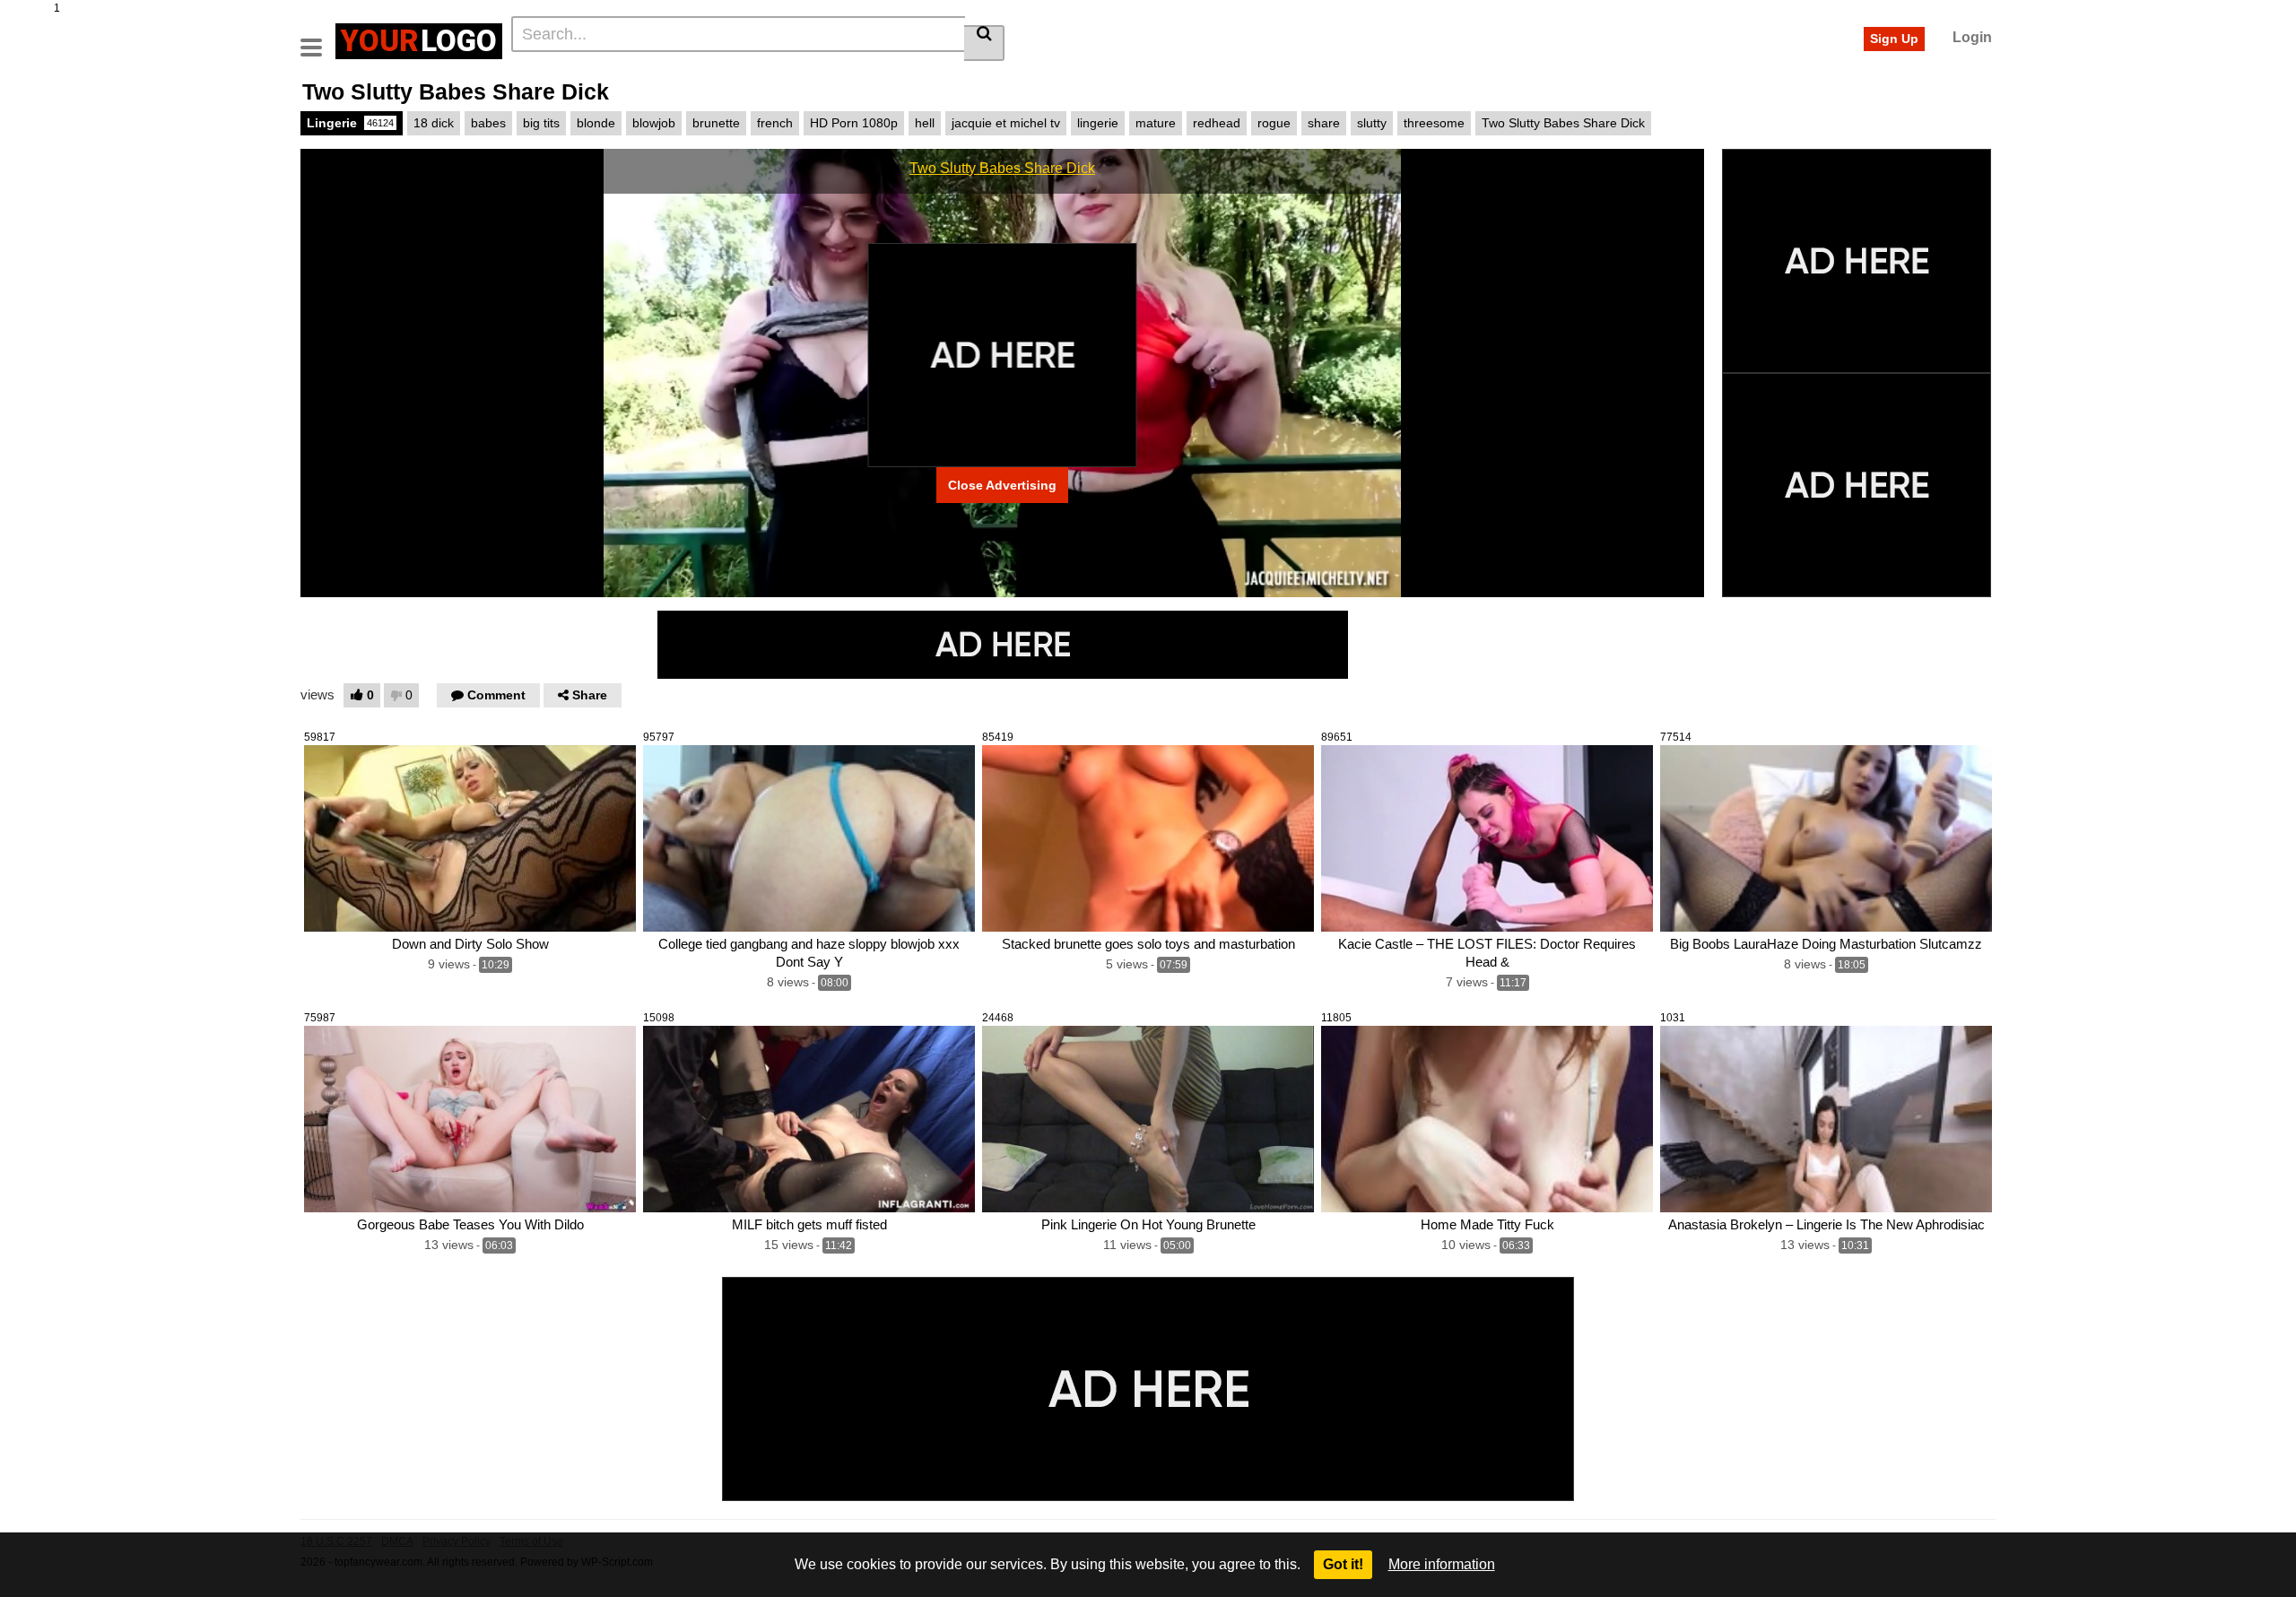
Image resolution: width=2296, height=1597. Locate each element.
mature (1156, 123)
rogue (1274, 123)
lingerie (1098, 123)
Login (1972, 37)
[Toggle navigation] (318, 39)
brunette (716, 123)
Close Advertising (1002, 485)
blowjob (654, 123)
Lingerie (350, 123)
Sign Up (1894, 39)
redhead (1217, 123)
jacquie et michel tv (1006, 123)
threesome (1434, 123)
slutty (1372, 123)
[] (984, 43)
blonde (596, 123)
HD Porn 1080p (854, 123)
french (775, 123)
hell (925, 123)
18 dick (434, 123)
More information (1442, 1564)
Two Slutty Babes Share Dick (1563, 123)
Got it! (1343, 1564)
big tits (541, 123)
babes (488, 123)
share (1324, 123)
